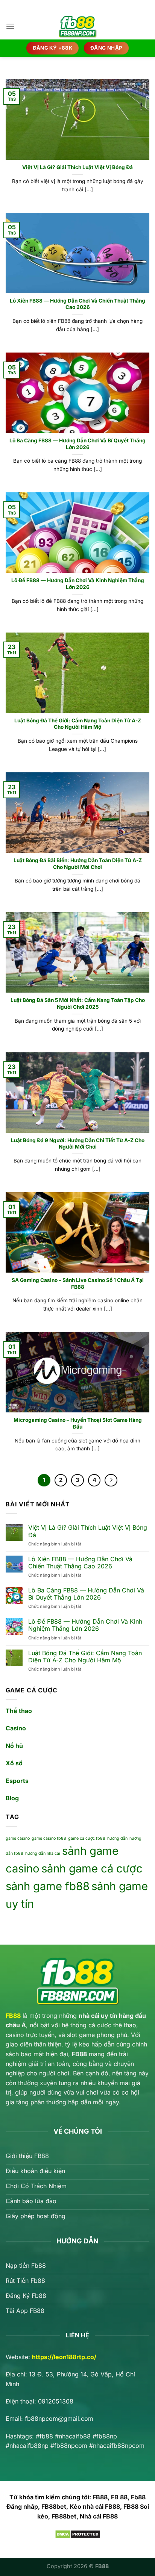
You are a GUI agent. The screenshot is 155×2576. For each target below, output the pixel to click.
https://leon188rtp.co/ (64, 2357)
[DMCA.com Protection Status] (78, 2534)
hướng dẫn (117, 1838)
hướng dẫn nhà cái (43, 1853)
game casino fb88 (49, 1838)
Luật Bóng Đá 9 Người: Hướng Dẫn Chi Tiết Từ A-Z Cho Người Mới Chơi (78, 1144)
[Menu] (10, 26)
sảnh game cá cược (92, 1868)
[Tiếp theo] (111, 1480)
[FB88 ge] (77, 26)
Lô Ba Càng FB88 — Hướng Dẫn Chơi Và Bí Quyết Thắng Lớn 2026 (77, 444)
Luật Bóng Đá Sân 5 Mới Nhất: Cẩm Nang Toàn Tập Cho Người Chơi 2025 (78, 1003)
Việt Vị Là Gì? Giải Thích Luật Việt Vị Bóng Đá (77, 167)
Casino (16, 1728)
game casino (18, 1838)
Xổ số (14, 1763)
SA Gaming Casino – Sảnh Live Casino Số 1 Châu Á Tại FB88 (78, 1283)
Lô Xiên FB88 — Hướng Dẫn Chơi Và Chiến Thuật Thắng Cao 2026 (77, 304)
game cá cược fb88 (87, 1838)
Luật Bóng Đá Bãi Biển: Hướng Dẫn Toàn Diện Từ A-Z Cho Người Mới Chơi (78, 864)
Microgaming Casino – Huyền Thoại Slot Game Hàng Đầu (78, 1423)
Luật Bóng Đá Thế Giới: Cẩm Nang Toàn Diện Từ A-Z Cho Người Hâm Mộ (78, 724)
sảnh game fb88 (48, 1886)
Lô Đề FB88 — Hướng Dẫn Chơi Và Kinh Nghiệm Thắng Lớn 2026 (78, 584)
